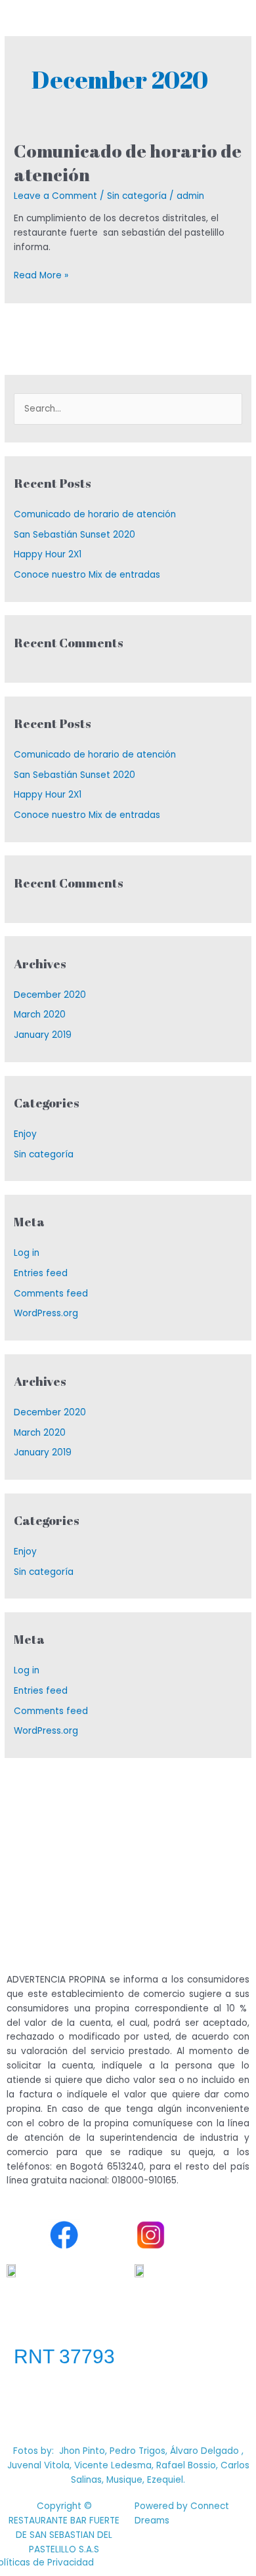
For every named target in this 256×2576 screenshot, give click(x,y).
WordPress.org (46, 1313)
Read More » (41, 275)
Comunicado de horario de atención (128, 162)
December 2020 (50, 995)
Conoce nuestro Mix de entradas (87, 575)
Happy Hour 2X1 (48, 554)
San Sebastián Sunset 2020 (75, 535)
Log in (27, 1253)
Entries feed (41, 1273)
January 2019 (43, 1035)
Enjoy (25, 1134)
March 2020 (40, 1015)
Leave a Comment (55, 196)
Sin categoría (137, 196)
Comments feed (51, 1294)
